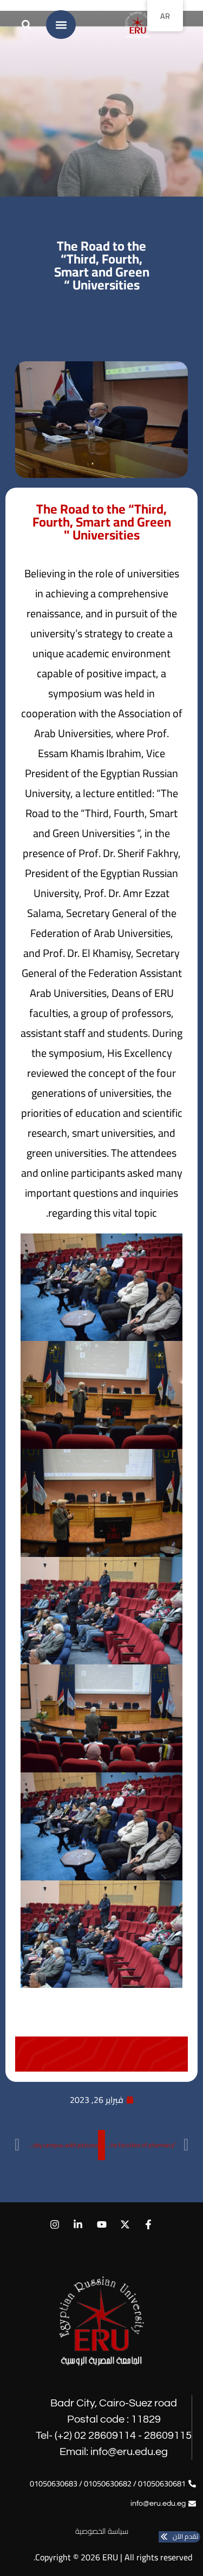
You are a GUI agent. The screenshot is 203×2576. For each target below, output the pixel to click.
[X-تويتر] (125, 2225)
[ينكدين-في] (78, 2225)
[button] (61, 25)
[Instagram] (55, 2225)
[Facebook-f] (148, 2225)
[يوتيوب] (101, 2225)
